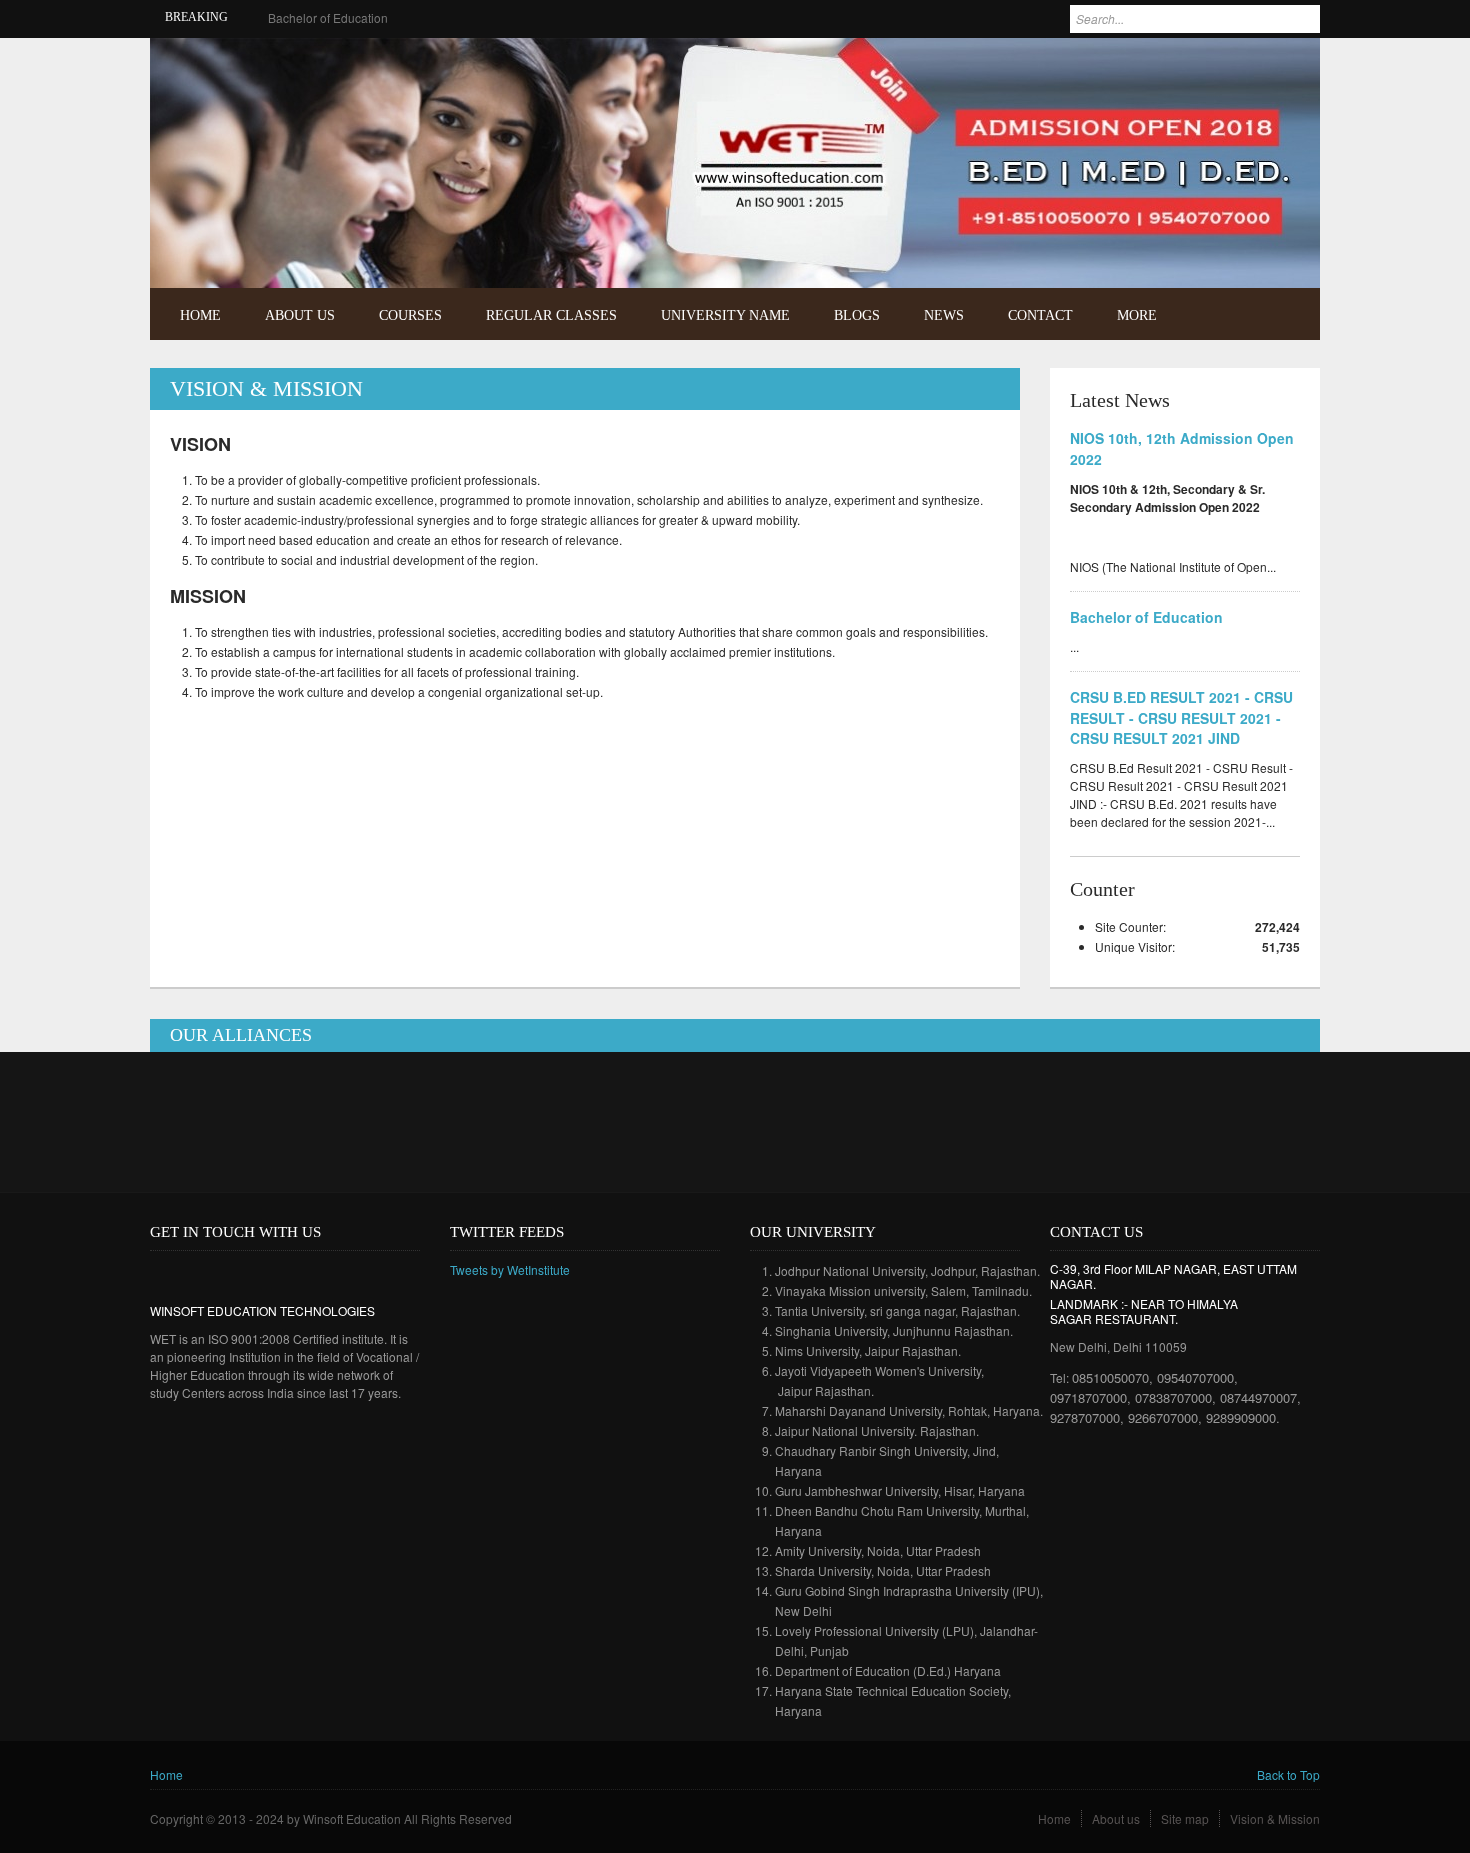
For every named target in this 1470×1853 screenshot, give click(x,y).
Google (223, 1274)
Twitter (1288, 66)
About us (1116, 1818)
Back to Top (1288, 1774)
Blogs (857, 315)
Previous (1258, 242)
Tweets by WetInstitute (510, 1269)
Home (200, 315)
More (1137, 315)
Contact (1040, 315)
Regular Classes (551, 315)
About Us (300, 315)
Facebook (1258, 66)
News (944, 315)
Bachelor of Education (328, 17)
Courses (410, 315)
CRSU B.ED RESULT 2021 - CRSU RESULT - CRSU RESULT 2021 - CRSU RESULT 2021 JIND (1181, 718)
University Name (725, 315)
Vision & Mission (1275, 1818)
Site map (1185, 1818)
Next (1286, 242)
